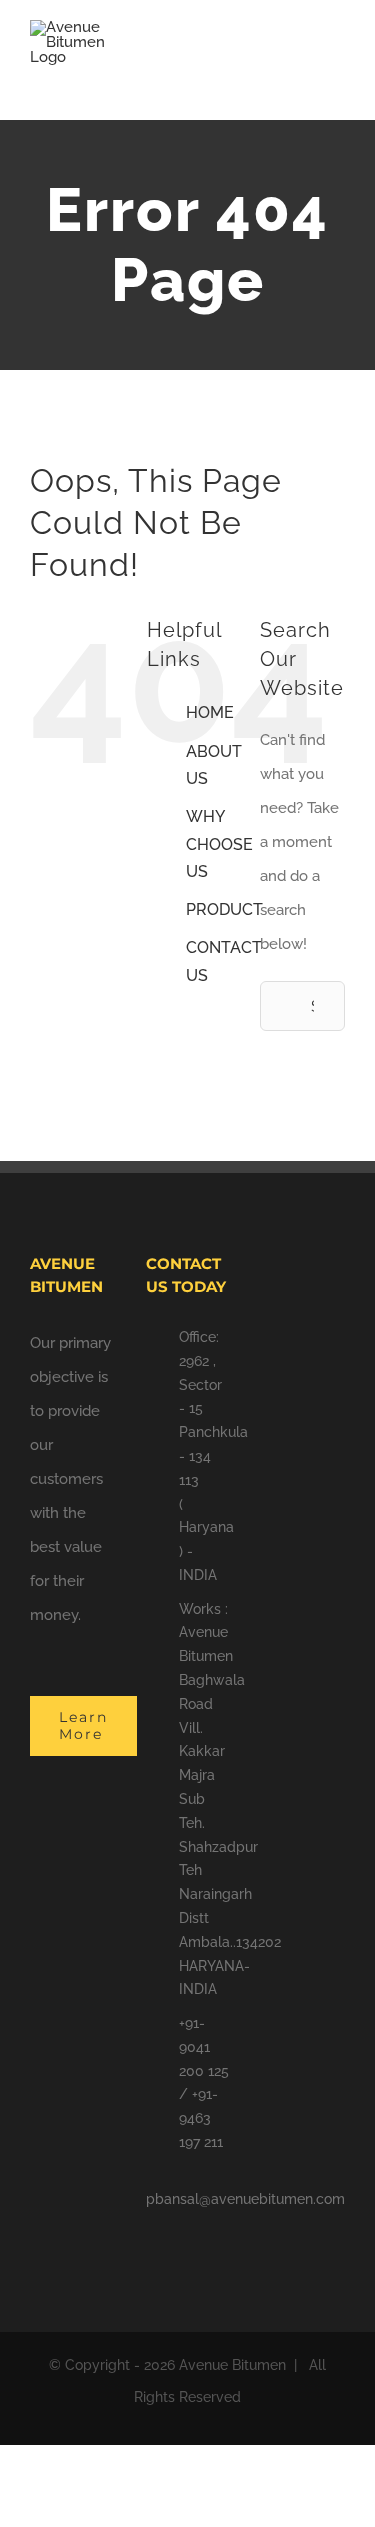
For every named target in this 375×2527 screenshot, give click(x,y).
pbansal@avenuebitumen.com (245, 2199)
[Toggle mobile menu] (337, 55)
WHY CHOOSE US (219, 843)
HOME (210, 712)
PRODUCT (224, 909)
